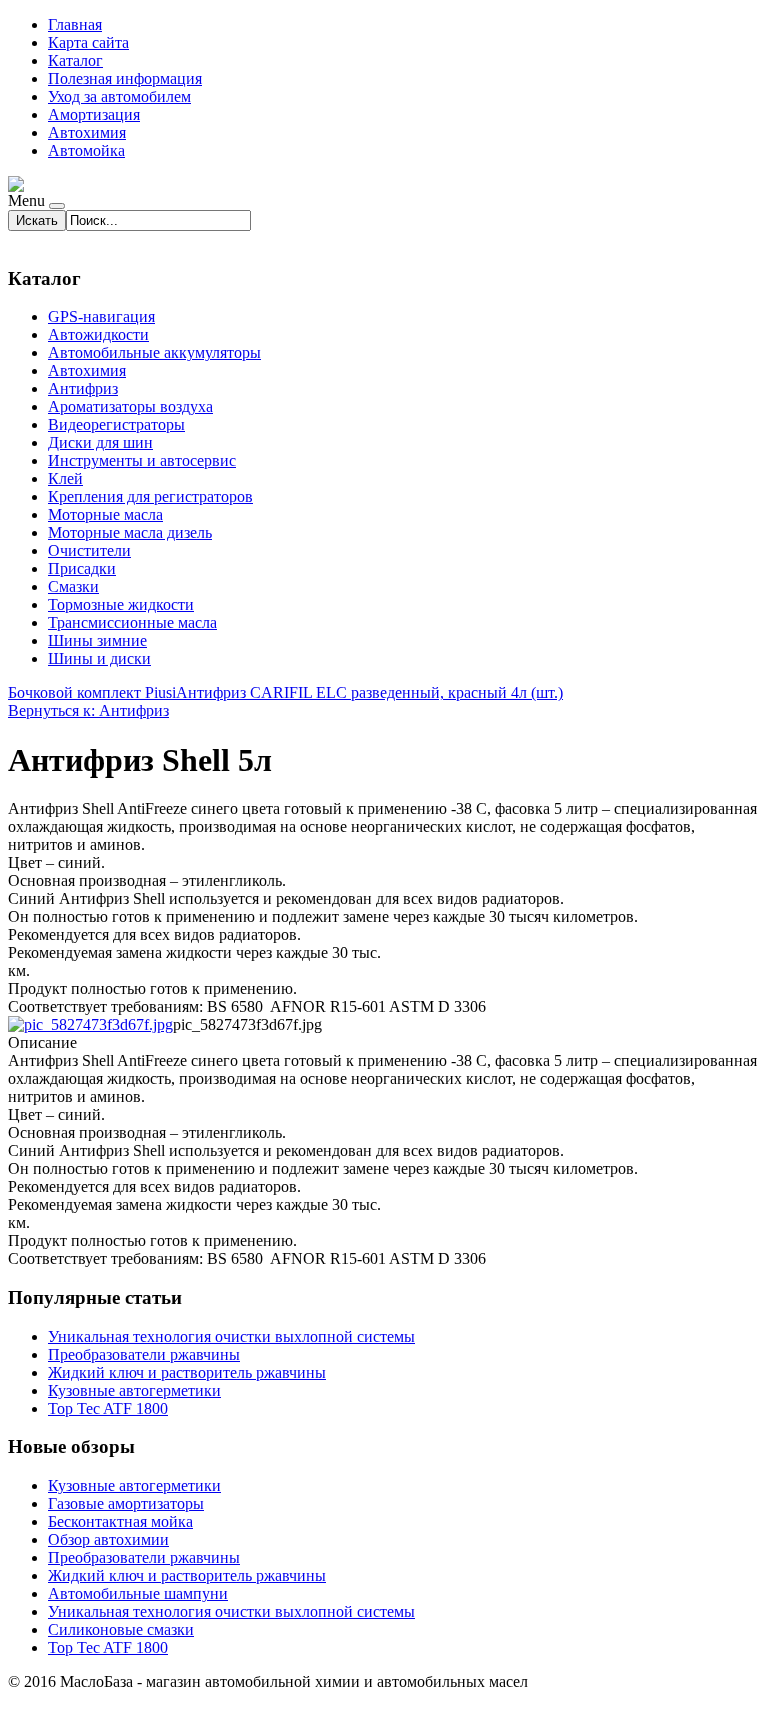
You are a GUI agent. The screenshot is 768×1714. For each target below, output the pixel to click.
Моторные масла (105, 514)
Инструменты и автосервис (142, 460)
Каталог (75, 60)
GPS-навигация (101, 316)
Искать (37, 220)
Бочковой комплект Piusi (92, 692)
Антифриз (83, 388)
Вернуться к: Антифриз (88, 710)
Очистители (89, 550)
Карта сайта (88, 42)
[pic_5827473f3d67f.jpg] (90, 1024)
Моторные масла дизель (130, 532)
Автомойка (86, 150)
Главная (75, 24)
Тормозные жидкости (121, 604)
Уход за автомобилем (119, 96)
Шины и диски (99, 658)
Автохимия (87, 132)
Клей (65, 478)
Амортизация (94, 114)
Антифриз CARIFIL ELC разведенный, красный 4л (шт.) (369, 692)
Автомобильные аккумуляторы (154, 352)
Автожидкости (98, 334)
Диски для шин (100, 442)
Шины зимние (97, 640)
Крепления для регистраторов (150, 496)
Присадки (82, 568)
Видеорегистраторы (116, 424)
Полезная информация (125, 78)
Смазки (73, 586)
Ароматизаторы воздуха (130, 406)
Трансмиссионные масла (132, 622)
